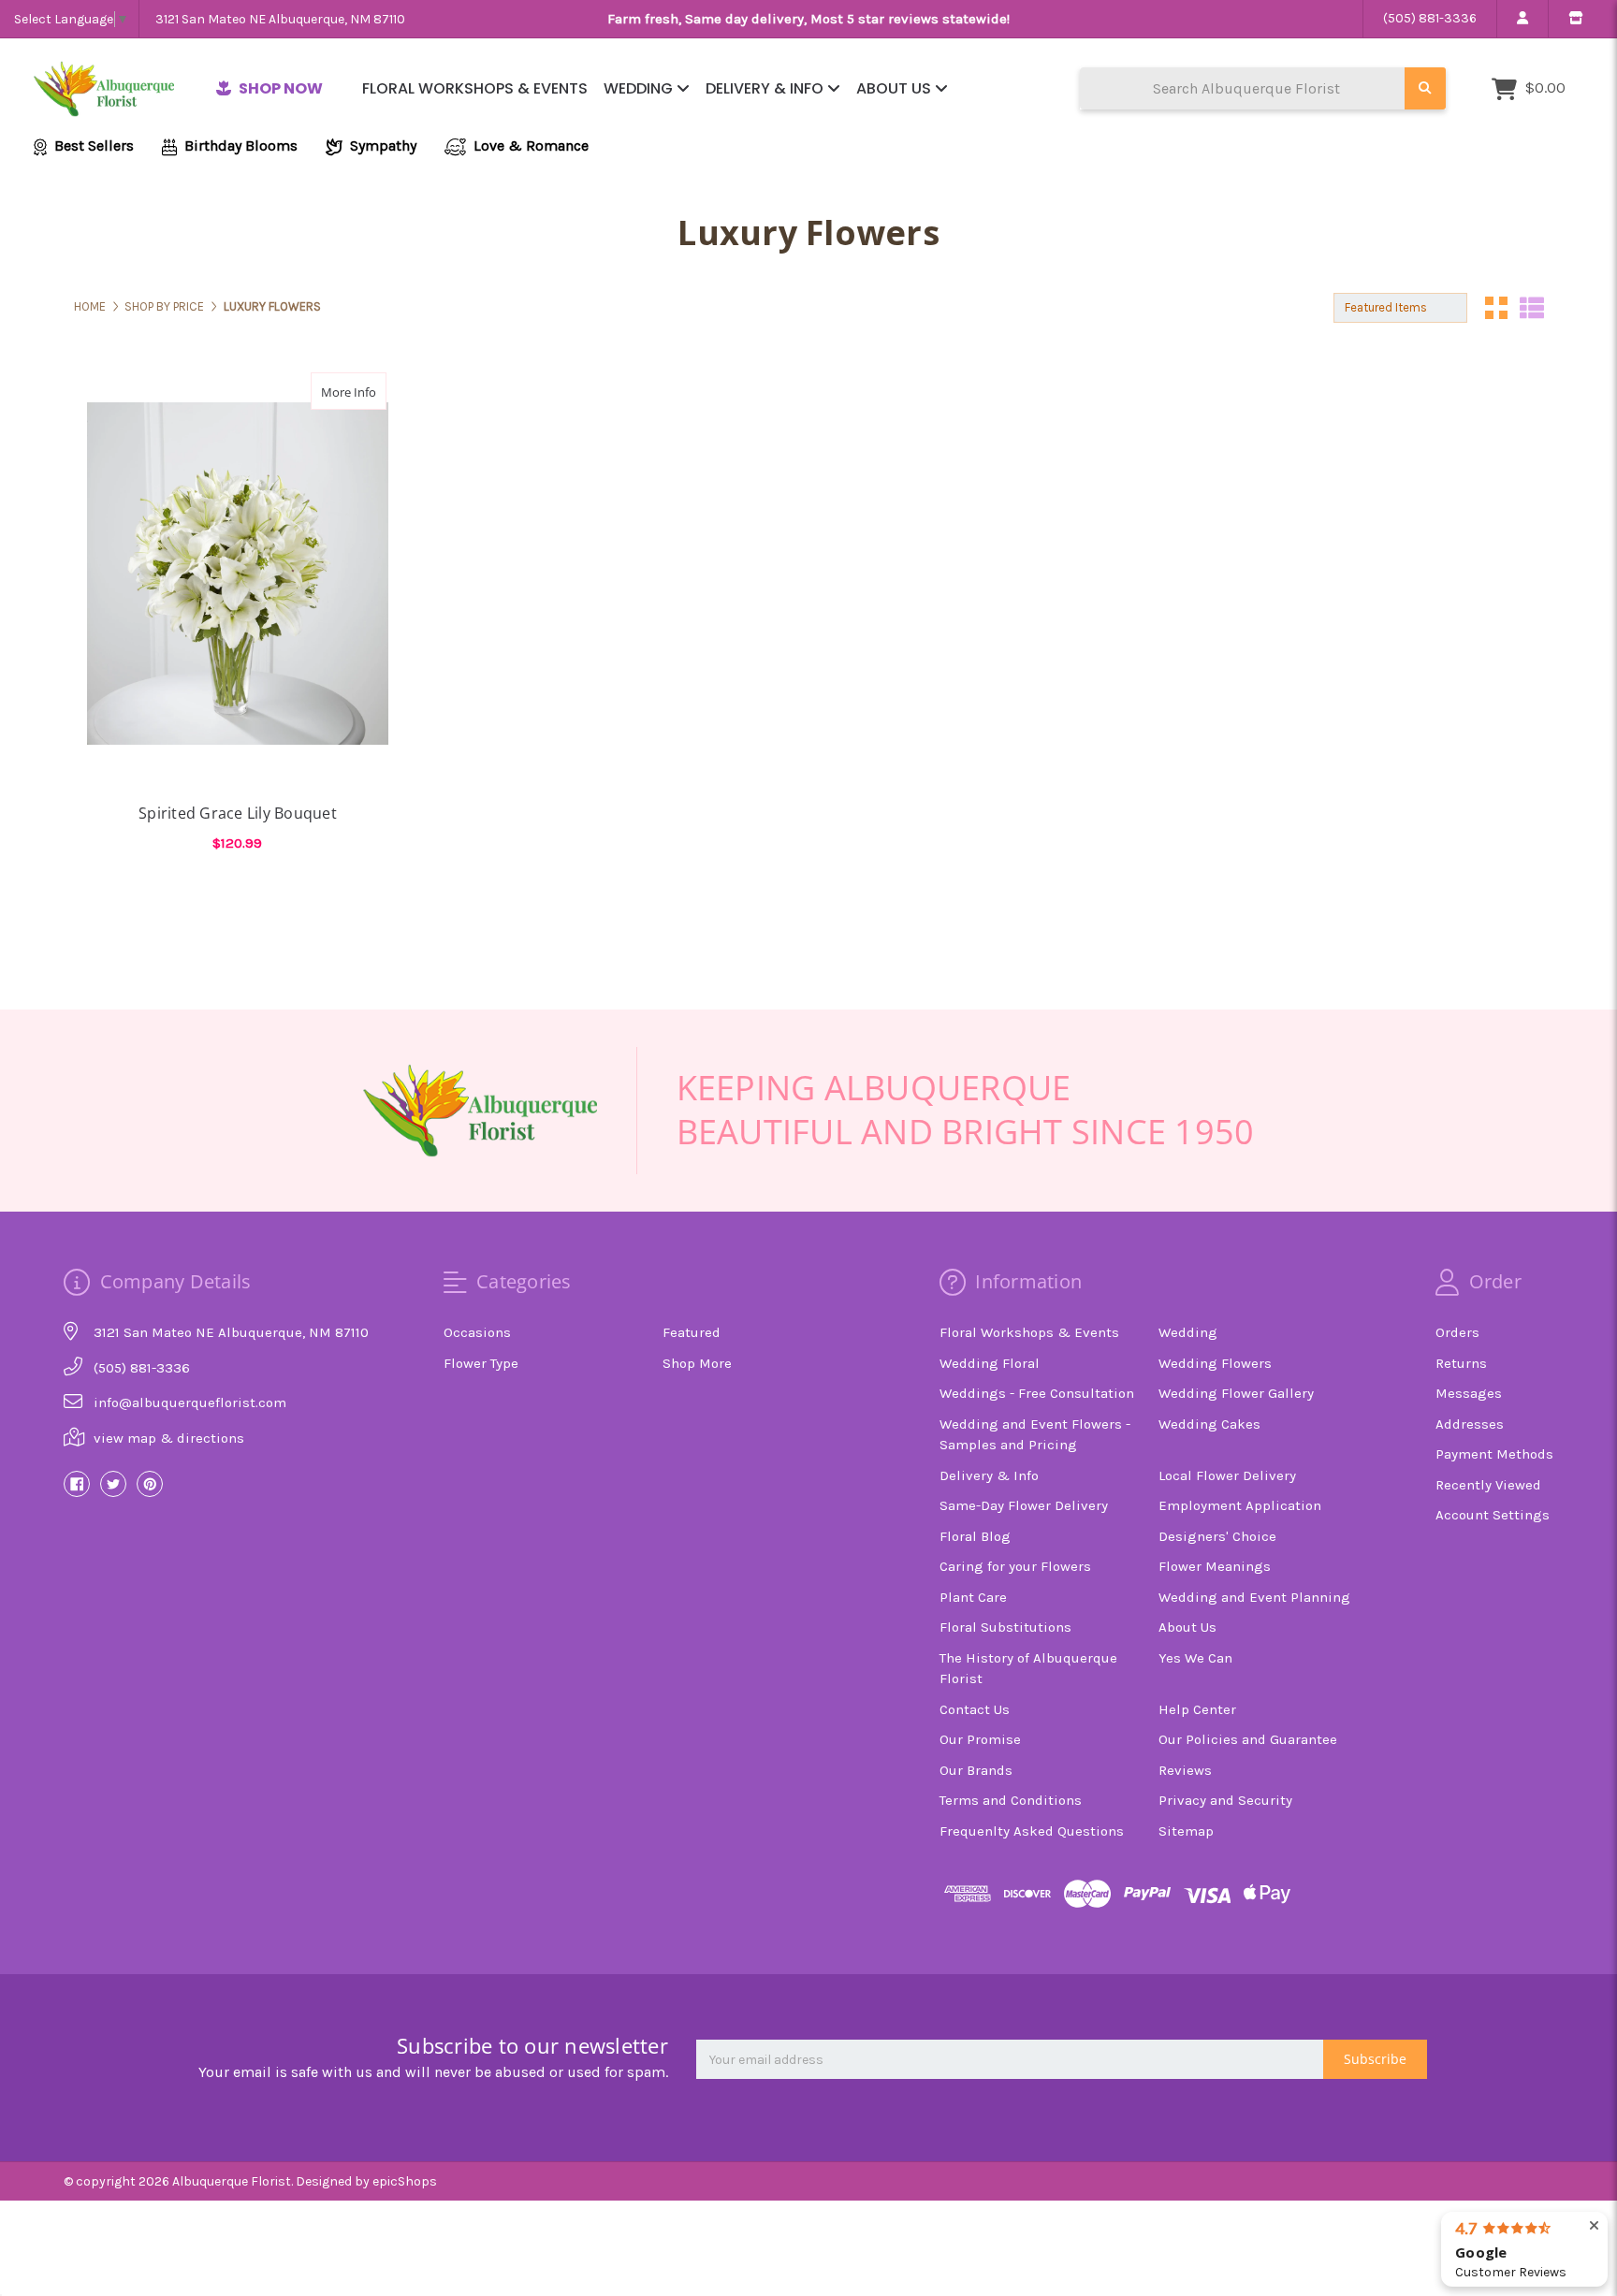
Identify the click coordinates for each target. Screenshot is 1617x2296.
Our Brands (976, 1770)
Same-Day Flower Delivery (1024, 1505)
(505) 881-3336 (1430, 18)
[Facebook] (77, 1484)
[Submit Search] (1425, 88)
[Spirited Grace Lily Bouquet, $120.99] (238, 574)
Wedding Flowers (1215, 1363)
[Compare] (366, 391)
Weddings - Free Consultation (1037, 1393)
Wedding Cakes (1209, 1424)
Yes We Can (1195, 1658)
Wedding (640, 88)
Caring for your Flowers (1015, 1566)
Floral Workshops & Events (475, 88)
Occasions (477, 1332)
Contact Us (975, 1709)
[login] (1522, 19)
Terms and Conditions (1011, 1800)
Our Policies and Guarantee (1248, 1739)
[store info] (1575, 19)
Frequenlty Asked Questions (1032, 1831)
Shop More (697, 1363)
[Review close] (1594, 2226)
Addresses (1470, 1424)
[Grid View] (1496, 308)
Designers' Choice (1217, 1536)
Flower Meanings (1215, 1566)
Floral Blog (975, 1536)
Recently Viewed (1488, 1485)
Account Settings (1493, 1515)
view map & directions (169, 1438)
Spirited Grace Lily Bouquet (238, 813)
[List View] (1532, 308)
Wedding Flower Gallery (1236, 1393)
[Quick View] (329, 391)
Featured (692, 1332)
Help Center (1197, 1709)
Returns (1461, 1363)
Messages (1469, 1393)
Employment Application (1240, 1505)
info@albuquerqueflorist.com (190, 1402)
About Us (896, 88)
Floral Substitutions (1005, 1627)
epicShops (405, 2181)
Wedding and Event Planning (1254, 1597)
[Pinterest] (150, 1484)
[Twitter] (113, 1484)
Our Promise (980, 1739)
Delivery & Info (766, 88)
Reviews (1185, 1770)
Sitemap (1186, 1831)
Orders (1457, 1332)
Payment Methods (1494, 1454)
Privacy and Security (1225, 1800)
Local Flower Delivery (1227, 1475)
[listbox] (1400, 308)
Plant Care (973, 1597)
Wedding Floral (990, 1363)
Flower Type (481, 1363)
